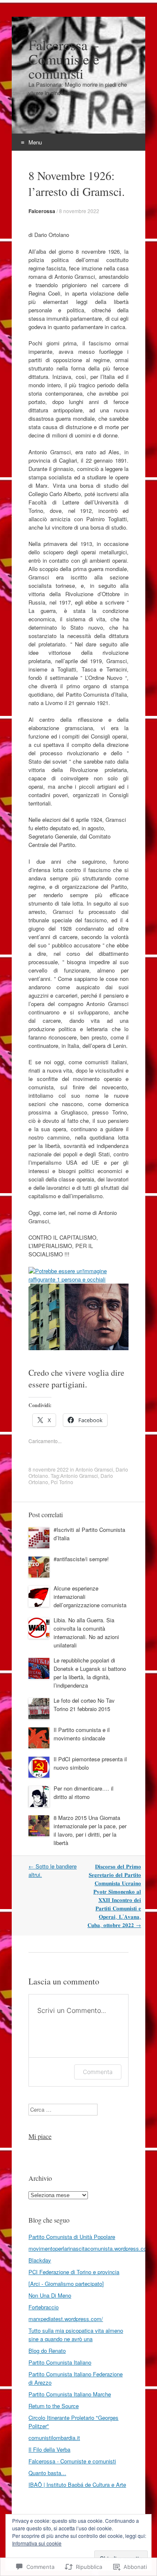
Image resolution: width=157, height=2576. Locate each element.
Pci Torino (62, 1482)
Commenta (98, 2072)
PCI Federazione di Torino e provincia (74, 2272)
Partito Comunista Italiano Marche (70, 2394)
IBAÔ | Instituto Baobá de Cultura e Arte (77, 2485)
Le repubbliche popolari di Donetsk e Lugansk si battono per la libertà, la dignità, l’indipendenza (90, 1673)
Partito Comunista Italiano (60, 2362)
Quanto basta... (47, 2473)
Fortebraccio (44, 2307)
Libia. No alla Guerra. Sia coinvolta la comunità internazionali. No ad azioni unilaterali (86, 1633)
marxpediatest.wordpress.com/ (66, 2319)
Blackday (40, 2260)
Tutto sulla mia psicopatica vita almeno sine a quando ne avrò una (76, 2335)
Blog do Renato (47, 2351)
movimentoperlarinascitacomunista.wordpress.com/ (91, 2248)
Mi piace (40, 2136)
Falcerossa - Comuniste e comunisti (72, 2461)
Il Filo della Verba (49, 2449)
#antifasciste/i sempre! (81, 1559)
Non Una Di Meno (50, 2295)
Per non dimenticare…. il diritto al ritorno (84, 1792)
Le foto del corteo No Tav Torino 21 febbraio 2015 (84, 1705)
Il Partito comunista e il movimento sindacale (82, 1734)
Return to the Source (54, 2406)
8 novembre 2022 (79, 211)
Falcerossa (42, 211)
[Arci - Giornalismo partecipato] (66, 2284)
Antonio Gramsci (94, 1469)
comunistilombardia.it (54, 2438)
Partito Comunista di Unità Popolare (72, 2237)
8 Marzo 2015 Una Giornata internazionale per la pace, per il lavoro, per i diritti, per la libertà (90, 1830)
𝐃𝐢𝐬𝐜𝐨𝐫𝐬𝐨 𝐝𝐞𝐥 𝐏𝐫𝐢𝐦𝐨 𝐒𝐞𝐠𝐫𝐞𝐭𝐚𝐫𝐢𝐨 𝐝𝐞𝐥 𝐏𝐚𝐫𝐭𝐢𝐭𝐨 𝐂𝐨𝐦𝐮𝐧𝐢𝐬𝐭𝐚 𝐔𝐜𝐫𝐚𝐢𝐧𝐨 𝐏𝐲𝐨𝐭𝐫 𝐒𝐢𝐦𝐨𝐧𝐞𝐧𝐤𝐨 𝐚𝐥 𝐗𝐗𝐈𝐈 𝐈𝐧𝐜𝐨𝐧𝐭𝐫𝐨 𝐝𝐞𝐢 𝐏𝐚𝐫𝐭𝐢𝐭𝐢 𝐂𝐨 (114, 1895)
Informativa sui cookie (37, 2543)
